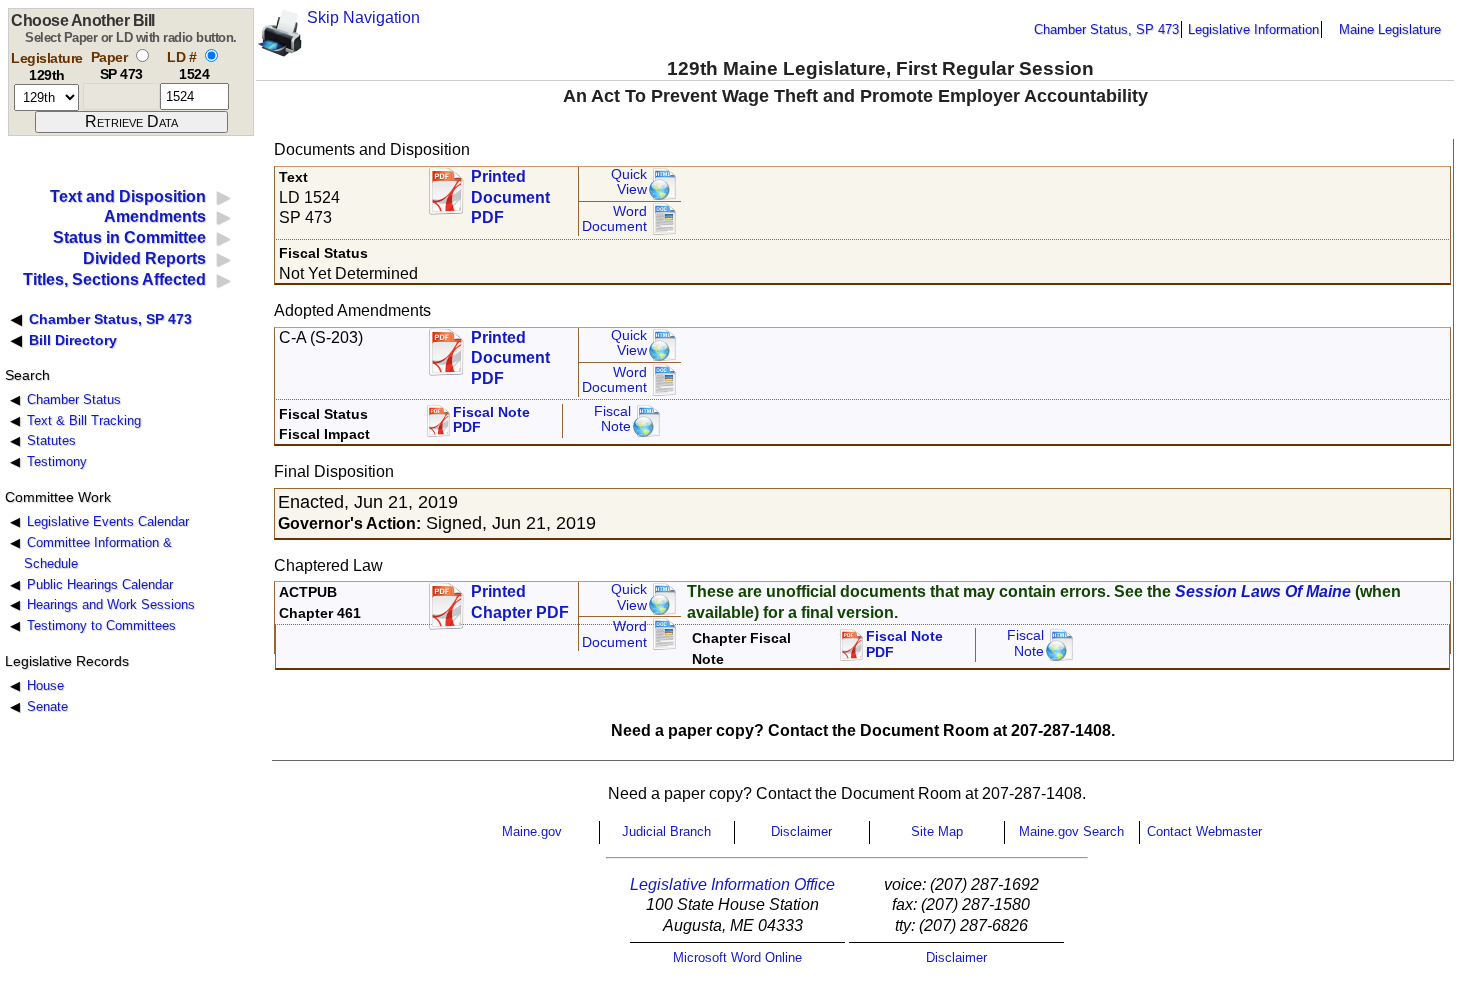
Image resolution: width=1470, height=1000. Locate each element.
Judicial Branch (666, 831)
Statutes (51, 440)
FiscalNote (1025, 643)
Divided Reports (144, 258)
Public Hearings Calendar (100, 584)
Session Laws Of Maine (1263, 591)
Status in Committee (129, 237)
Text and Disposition (128, 196)
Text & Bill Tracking (84, 420)
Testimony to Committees (101, 625)
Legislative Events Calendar (108, 521)
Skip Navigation (363, 17)
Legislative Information (1253, 29)
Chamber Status (74, 399)
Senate (47, 706)
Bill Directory (73, 340)
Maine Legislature (1390, 29)
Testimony (57, 461)
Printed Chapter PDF (520, 602)
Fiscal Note (612, 419)
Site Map (937, 831)
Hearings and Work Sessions (111, 604)
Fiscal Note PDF (491, 420)
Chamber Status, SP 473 (1106, 29)
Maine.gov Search (1071, 831)
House (45, 685)
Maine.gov (532, 831)
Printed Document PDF (510, 191)
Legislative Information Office (732, 884)
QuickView (629, 182)
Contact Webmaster (1204, 831)
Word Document (614, 219)
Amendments (155, 216)
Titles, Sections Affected (114, 279)
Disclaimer (801, 831)
